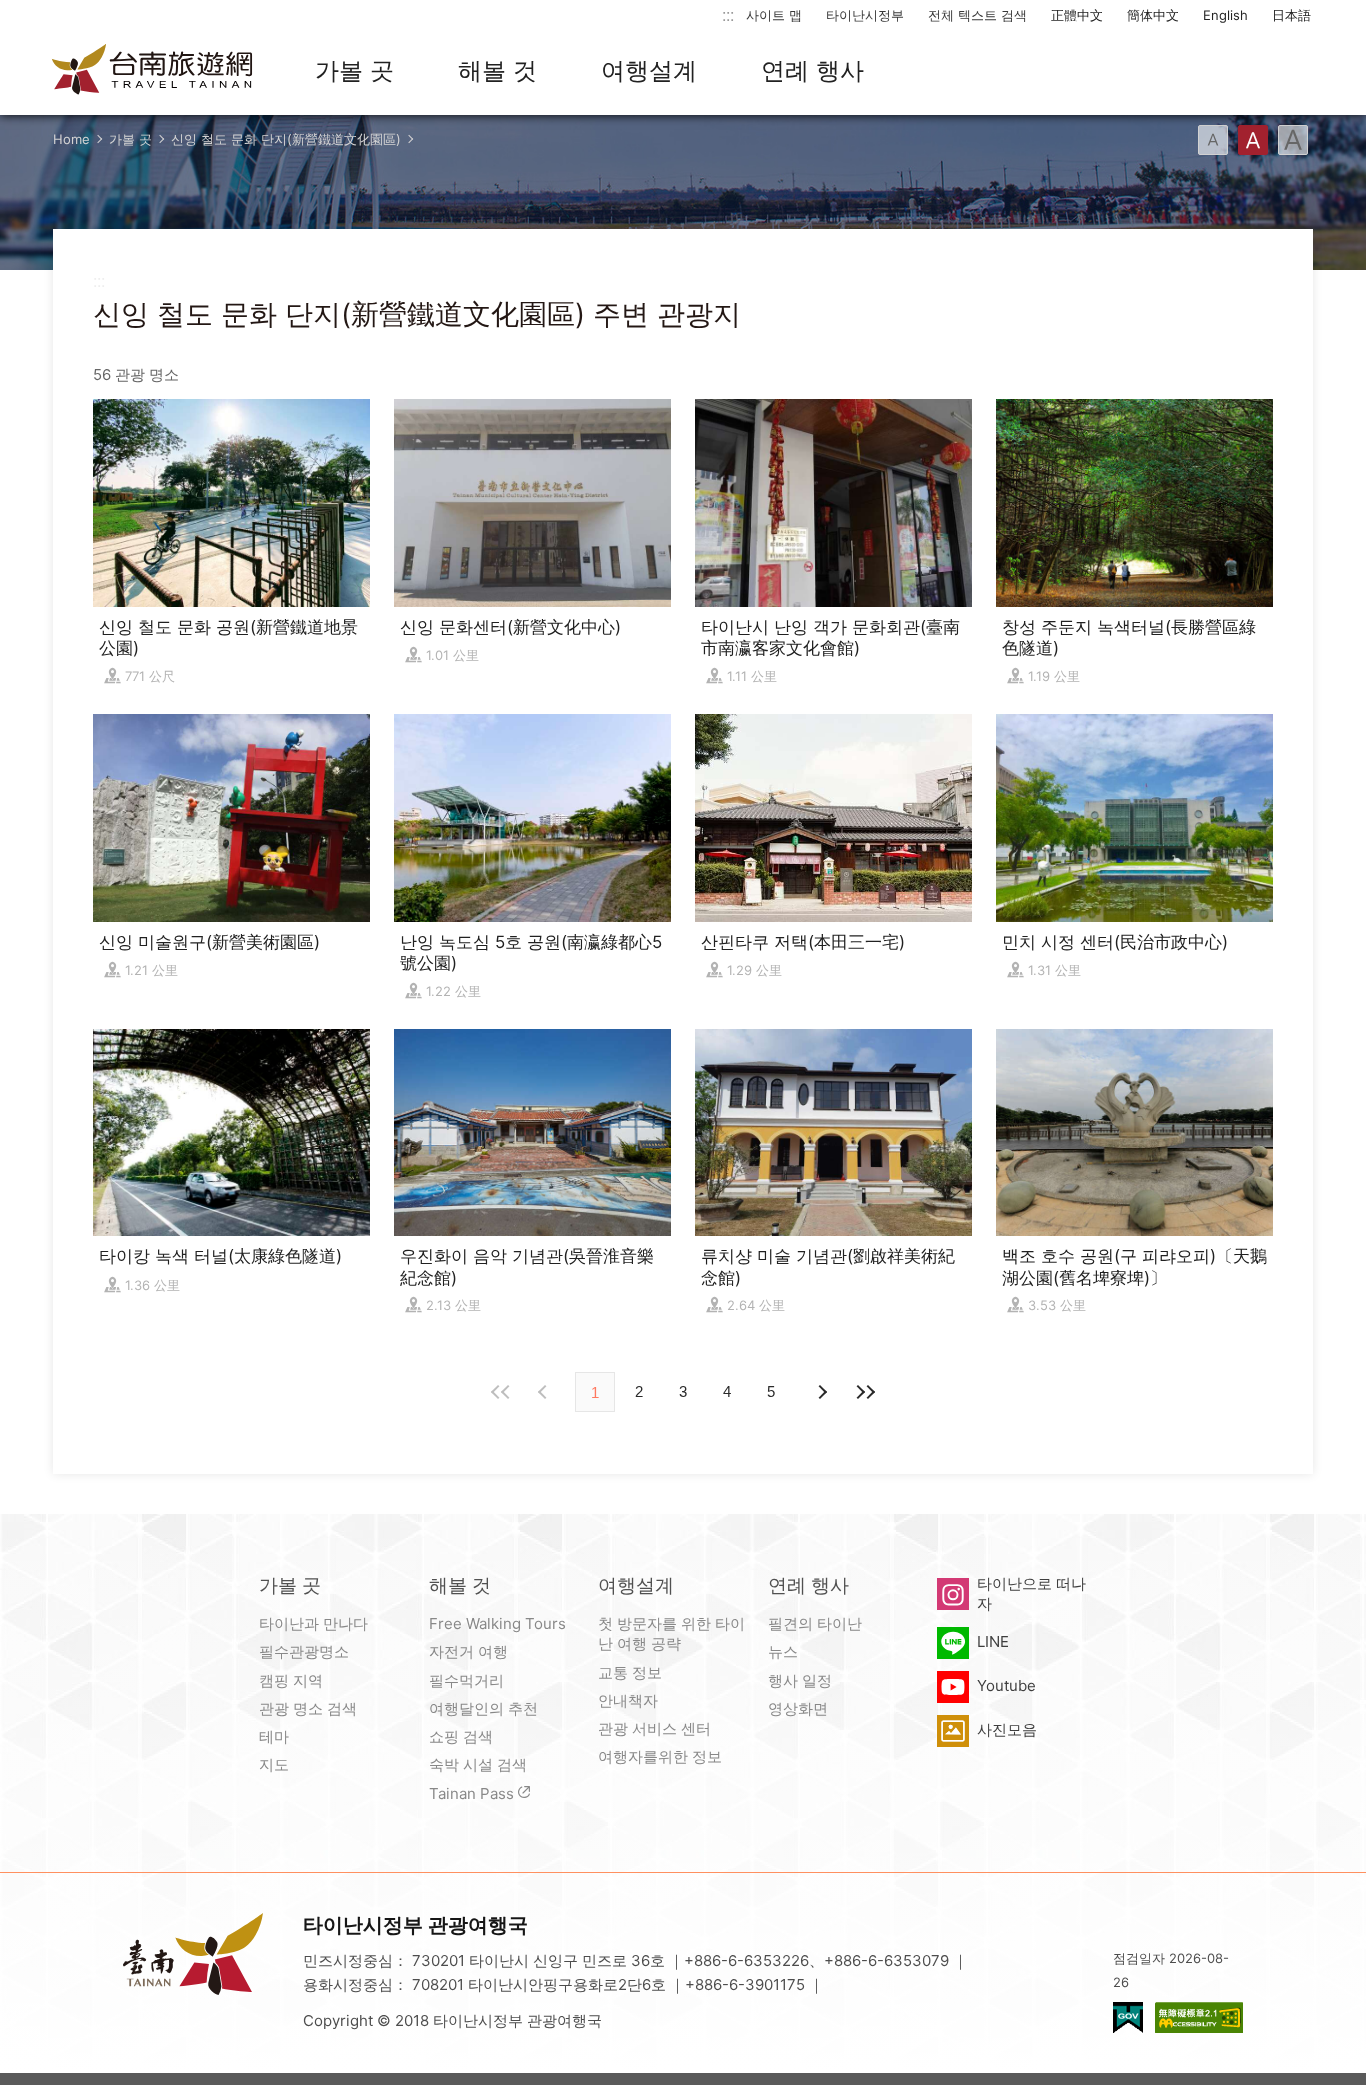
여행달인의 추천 (483, 1708)
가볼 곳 (354, 70)
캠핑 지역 (291, 1680)
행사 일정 (800, 1680)
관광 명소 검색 (308, 1708)
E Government (1128, 2017)
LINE (993, 1641)
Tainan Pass (471, 1793)
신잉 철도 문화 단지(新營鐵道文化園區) (286, 139)
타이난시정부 (865, 15)
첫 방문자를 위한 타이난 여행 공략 (671, 1633)
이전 (545, 1392)
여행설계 (649, 70)
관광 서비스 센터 (654, 1728)
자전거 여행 (468, 1651)
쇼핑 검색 (461, 1736)
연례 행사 (812, 70)
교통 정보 (630, 1672)
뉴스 (783, 1651)
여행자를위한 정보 (660, 1756)
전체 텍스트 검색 (977, 15)
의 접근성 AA (1199, 2017)
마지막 (865, 1392)
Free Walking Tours (497, 1623)
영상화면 (798, 1708)
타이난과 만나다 (313, 1623)
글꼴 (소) (1213, 140)
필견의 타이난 (815, 1623)
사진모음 (1007, 1729)
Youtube (1006, 1685)
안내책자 (628, 1700)
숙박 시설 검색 (478, 1764)
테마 (274, 1736)
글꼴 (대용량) (1293, 140)
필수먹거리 (466, 1680)
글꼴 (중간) (1253, 140)
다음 (821, 1392)
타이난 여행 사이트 (153, 71)
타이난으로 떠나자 (1031, 1593)
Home (71, 139)
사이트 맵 (774, 15)
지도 (274, 1764)
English (1225, 15)
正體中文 (1077, 15)
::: (728, 14)
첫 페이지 (501, 1392)
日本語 (1291, 15)
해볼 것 (497, 70)
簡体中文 (1153, 15)
